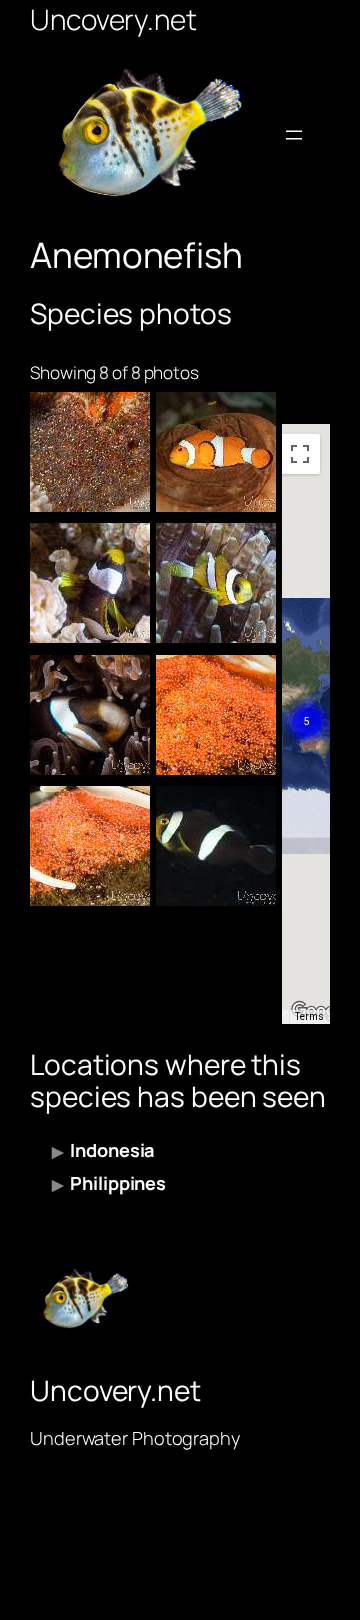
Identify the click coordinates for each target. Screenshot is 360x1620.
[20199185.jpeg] (216, 583)
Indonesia (112, 1150)
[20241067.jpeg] (90, 452)
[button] (307, 698)
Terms (309, 1016)
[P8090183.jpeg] (216, 846)
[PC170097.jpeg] (90, 715)
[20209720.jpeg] (90, 583)
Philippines (118, 1183)
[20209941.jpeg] (216, 452)
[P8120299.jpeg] (90, 846)
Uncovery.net (113, 19)
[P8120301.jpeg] (216, 715)
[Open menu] (294, 135)
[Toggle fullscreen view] (300, 454)
